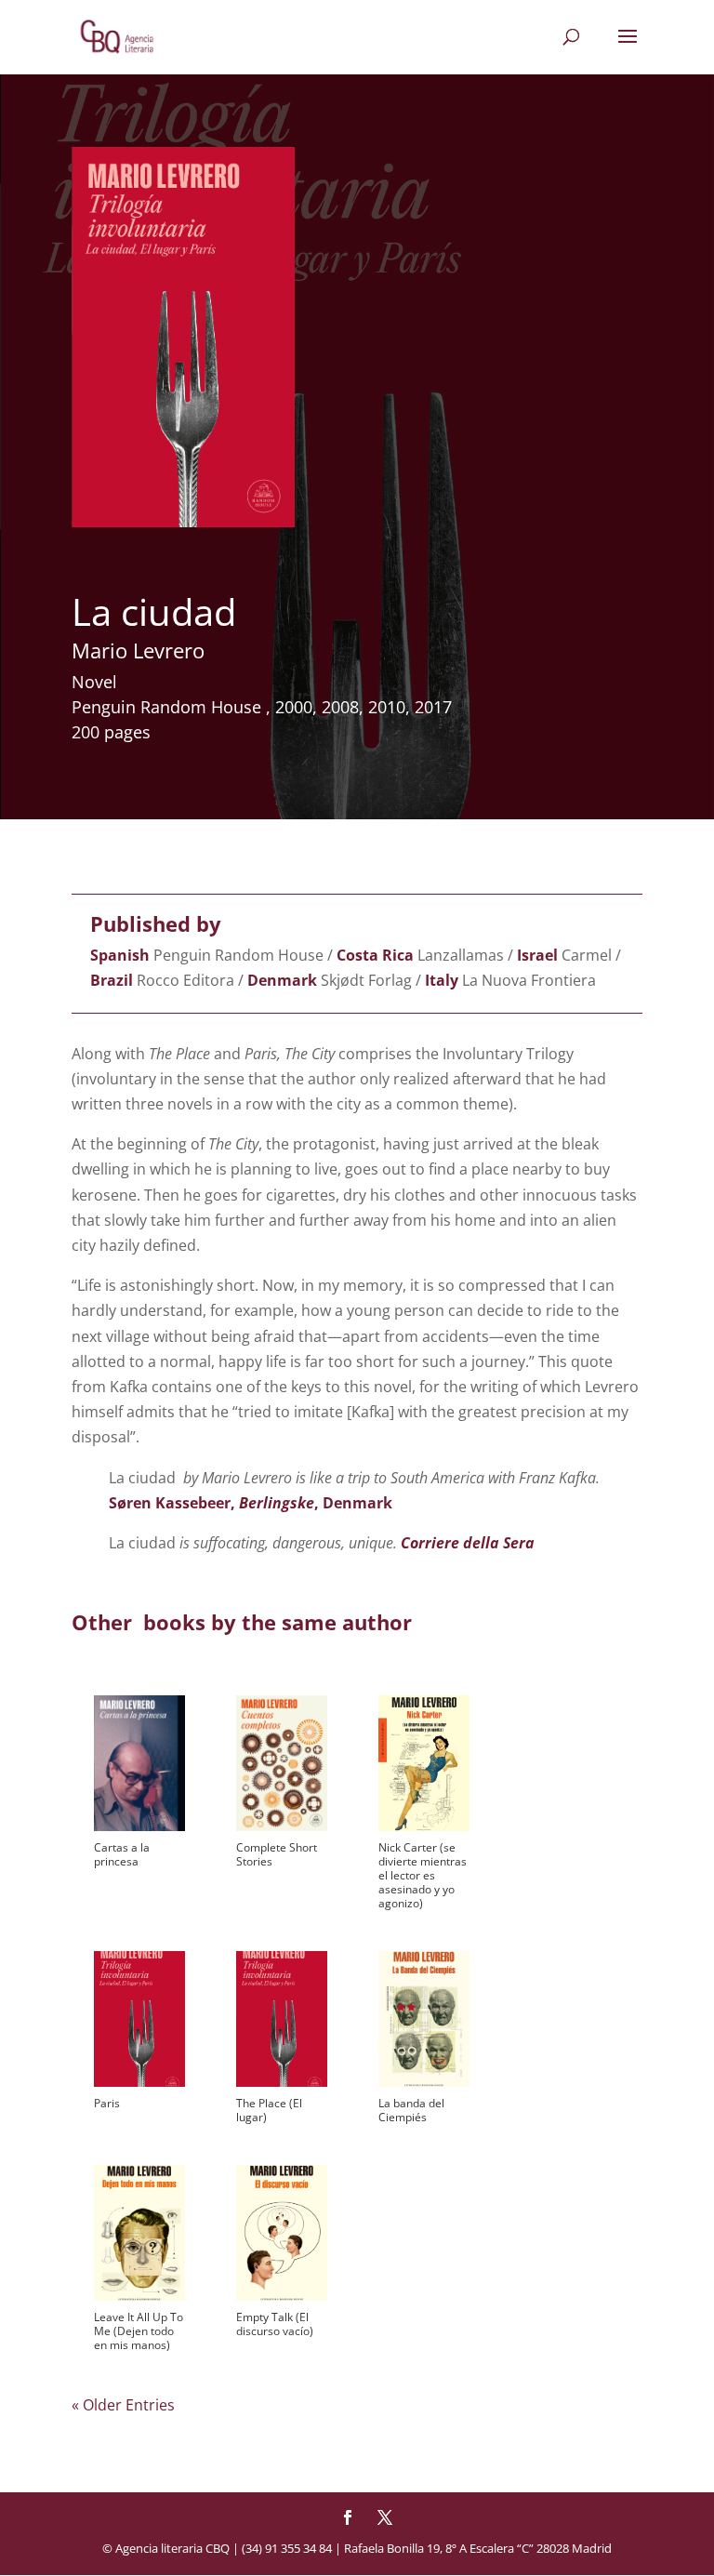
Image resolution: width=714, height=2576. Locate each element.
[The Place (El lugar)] (282, 2019)
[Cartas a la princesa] (139, 1763)
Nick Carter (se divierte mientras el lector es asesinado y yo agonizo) (423, 1875)
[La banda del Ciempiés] (424, 2019)
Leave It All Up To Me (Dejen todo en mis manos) (139, 2331)
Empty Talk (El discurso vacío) (275, 2324)
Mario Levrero (138, 650)
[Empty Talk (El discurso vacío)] (282, 2233)
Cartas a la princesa (122, 1854)
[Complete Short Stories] (282, 1763)
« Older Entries (123, 2405)
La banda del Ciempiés (411, 2110)
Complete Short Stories (277, 1854)
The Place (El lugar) (269, 2110)
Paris (107, 2103)
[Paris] (139, 2019)
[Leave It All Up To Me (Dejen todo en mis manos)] (139, 2233)
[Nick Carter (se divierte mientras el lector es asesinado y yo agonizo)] (424, 1763)
